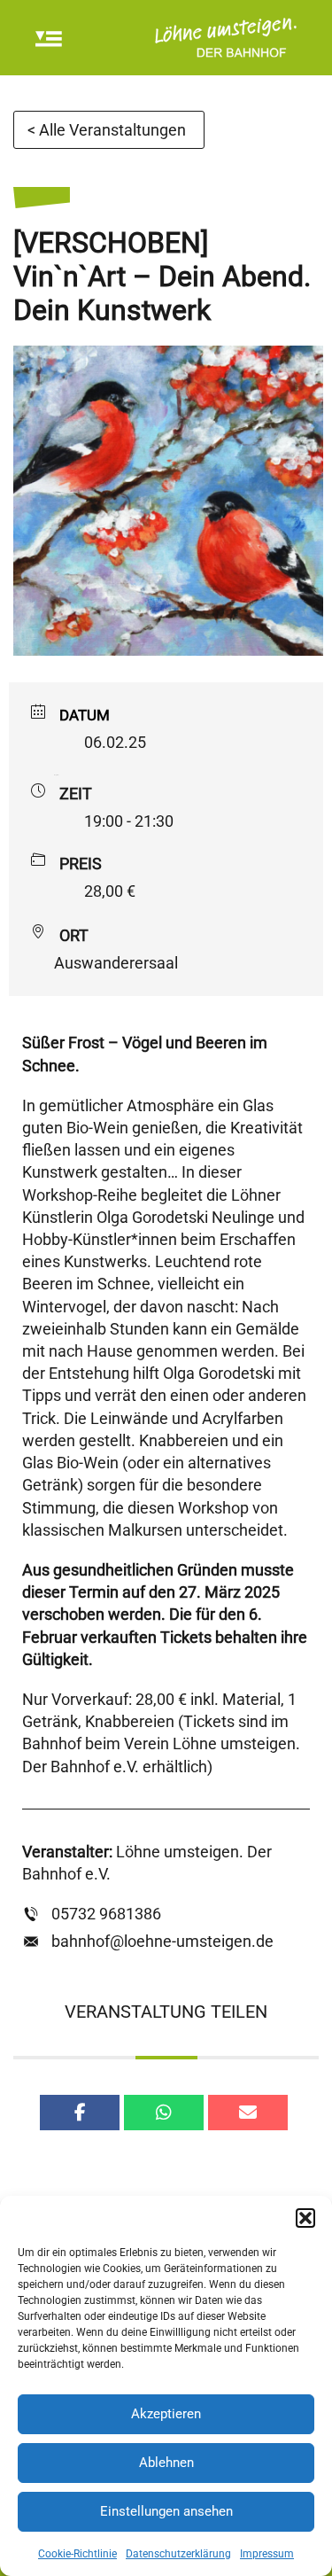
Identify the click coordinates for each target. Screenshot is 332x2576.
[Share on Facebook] (80, 2113)
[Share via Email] (248, 2113)
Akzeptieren (166, 2414)
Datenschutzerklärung (178, 2554)
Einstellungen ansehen (166, 2511)
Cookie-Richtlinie (77, 2554)
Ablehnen (166, 2463)
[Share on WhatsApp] (164, 2113)
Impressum (267, 2554)
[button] (305, 2218)
